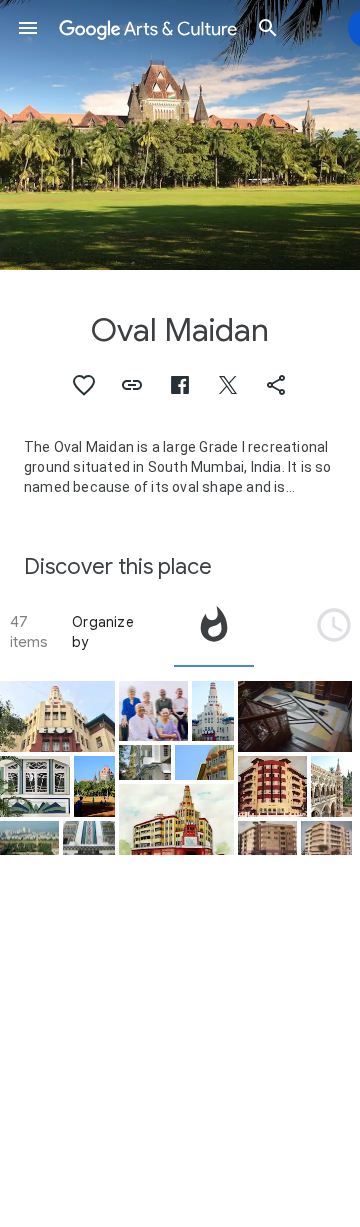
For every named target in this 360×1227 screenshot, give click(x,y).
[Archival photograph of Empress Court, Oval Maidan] (267, 838)
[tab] (214, 632)
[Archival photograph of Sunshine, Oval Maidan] (327, 838)
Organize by (103, 632)
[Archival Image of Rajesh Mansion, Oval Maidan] (273, 786)
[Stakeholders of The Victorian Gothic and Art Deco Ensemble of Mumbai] (154, 711)
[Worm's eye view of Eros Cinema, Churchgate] (57, 716)
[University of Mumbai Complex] (331, 786)
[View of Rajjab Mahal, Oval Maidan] (89, 838)
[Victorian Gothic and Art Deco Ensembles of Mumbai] (29, 838)
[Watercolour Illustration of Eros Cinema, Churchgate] (176, 819)
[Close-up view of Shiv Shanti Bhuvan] (204, 762)
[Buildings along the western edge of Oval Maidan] (145, 762)
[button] (28, 28)
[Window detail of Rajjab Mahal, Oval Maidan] (35, 786)
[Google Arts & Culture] (148, 28)
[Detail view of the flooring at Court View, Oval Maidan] (295, 716)
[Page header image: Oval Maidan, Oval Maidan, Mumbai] (180, 135)
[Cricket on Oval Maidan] (94, 786)
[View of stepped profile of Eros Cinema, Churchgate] (212, 711)
